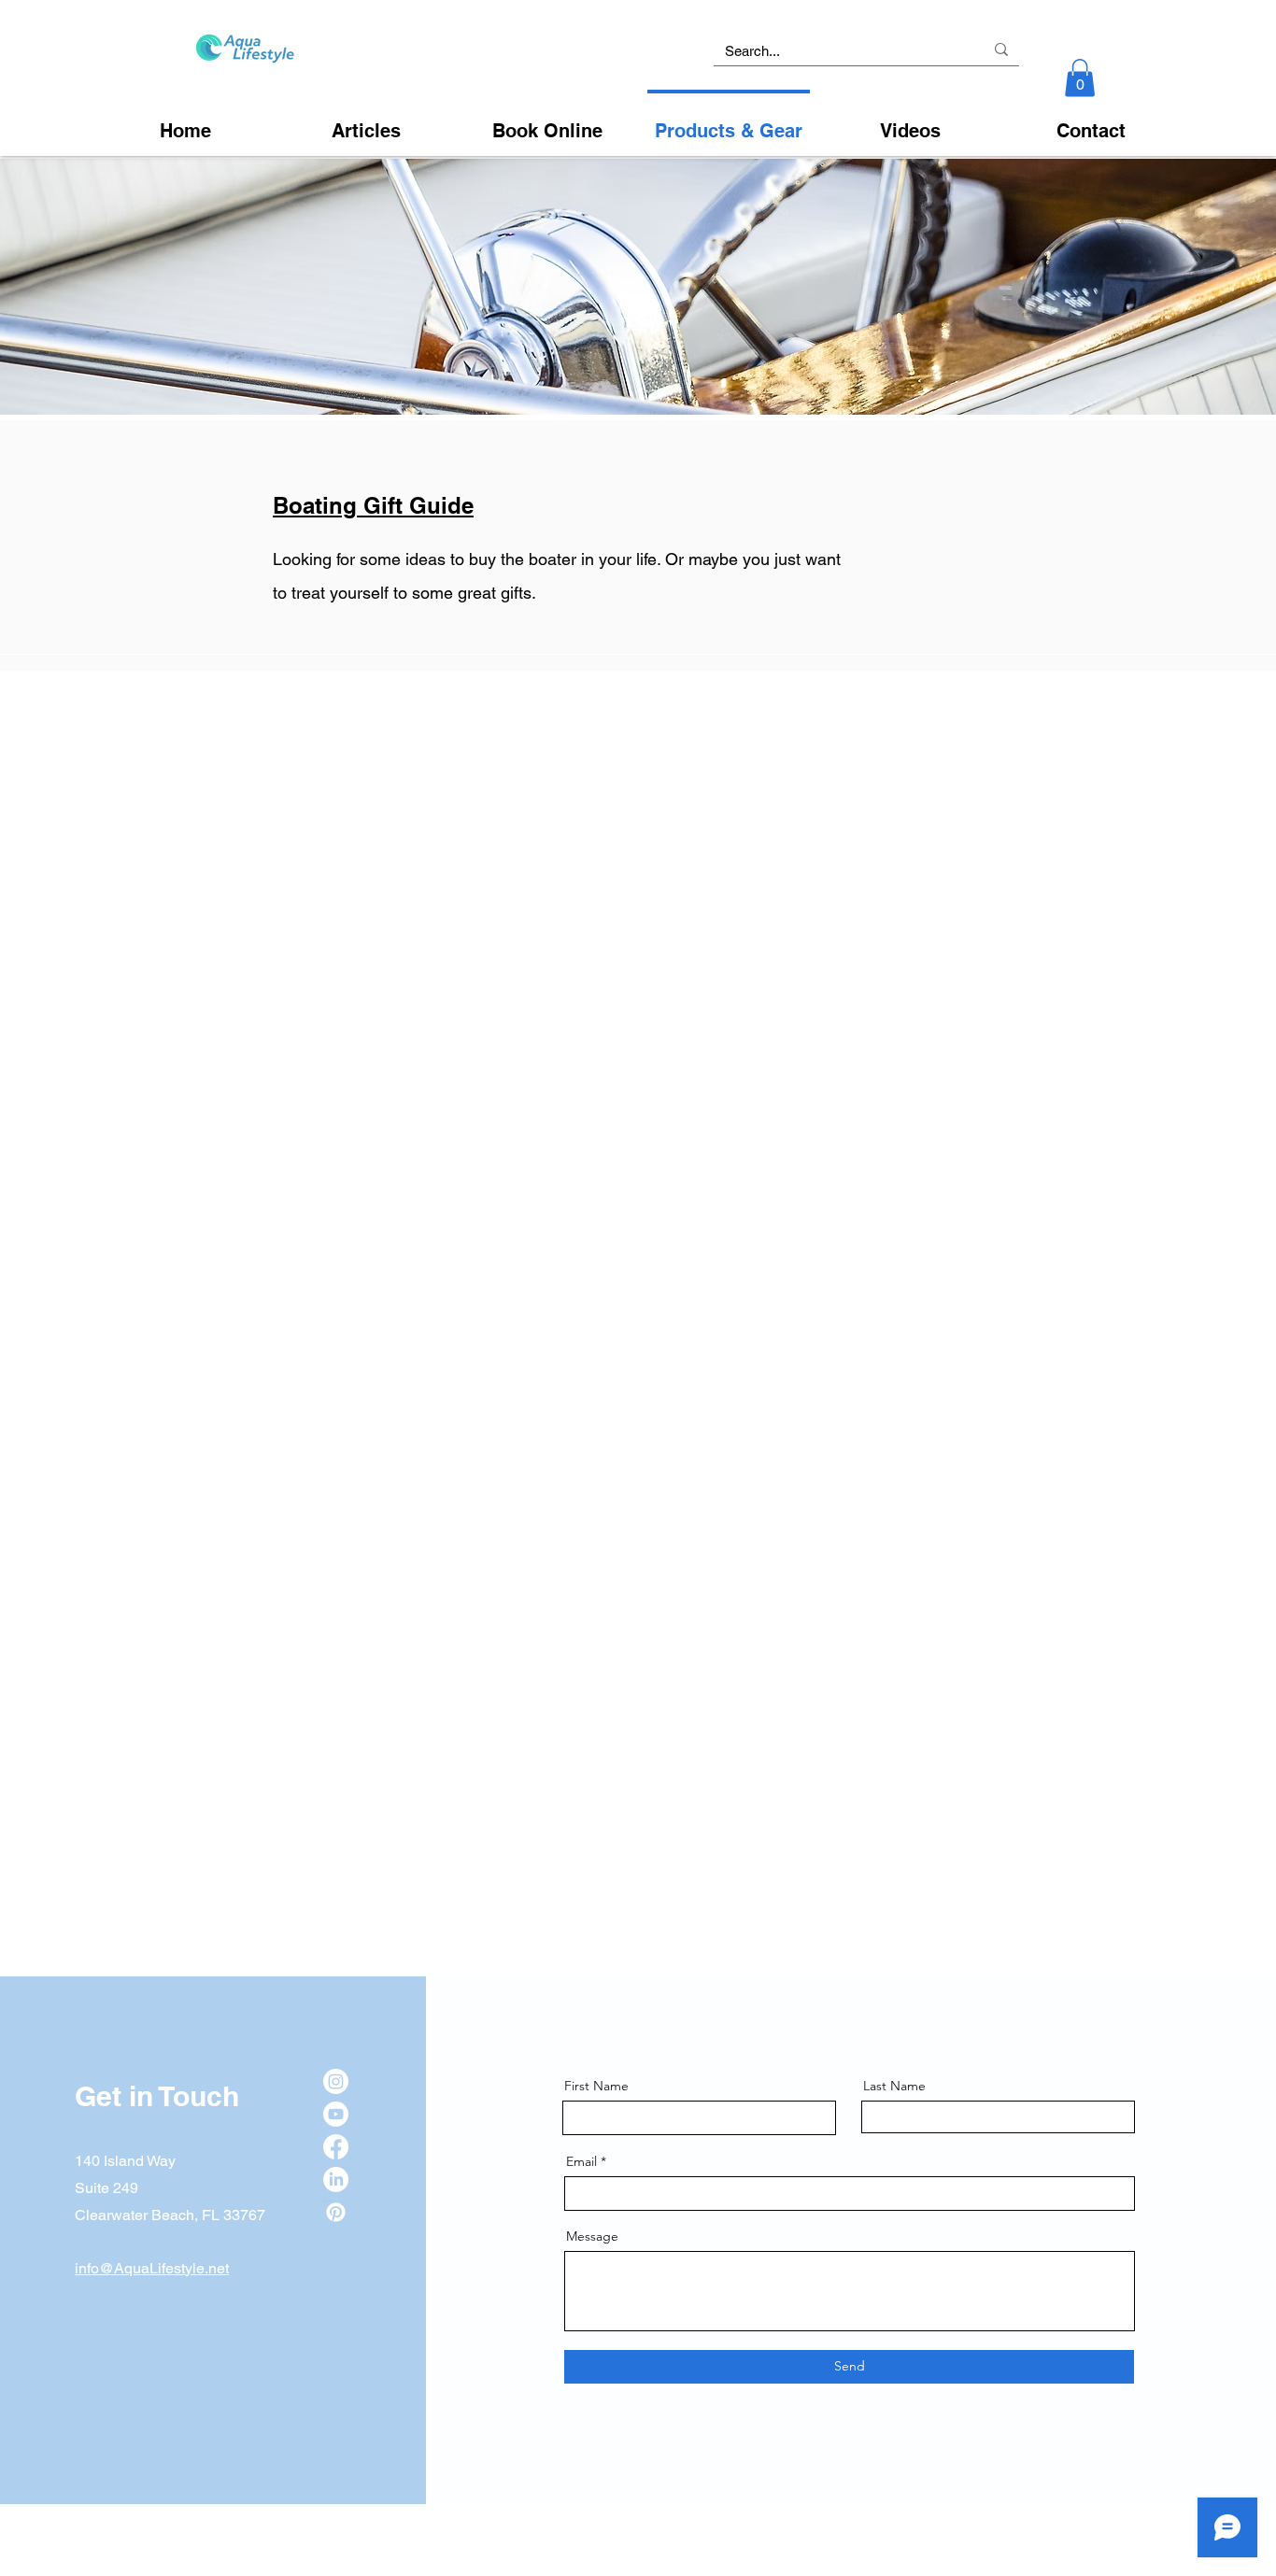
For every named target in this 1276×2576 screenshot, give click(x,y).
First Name (596, 2086)
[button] (1080, 78)
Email (581, 2161)
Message (592, 2236)
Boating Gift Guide (373, 505)
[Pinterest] (336, 2212)
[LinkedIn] (336, 2180)
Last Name (894, 2086)
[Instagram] (336, 2081)
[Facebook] (336, 2147)
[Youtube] (336, 2114)
